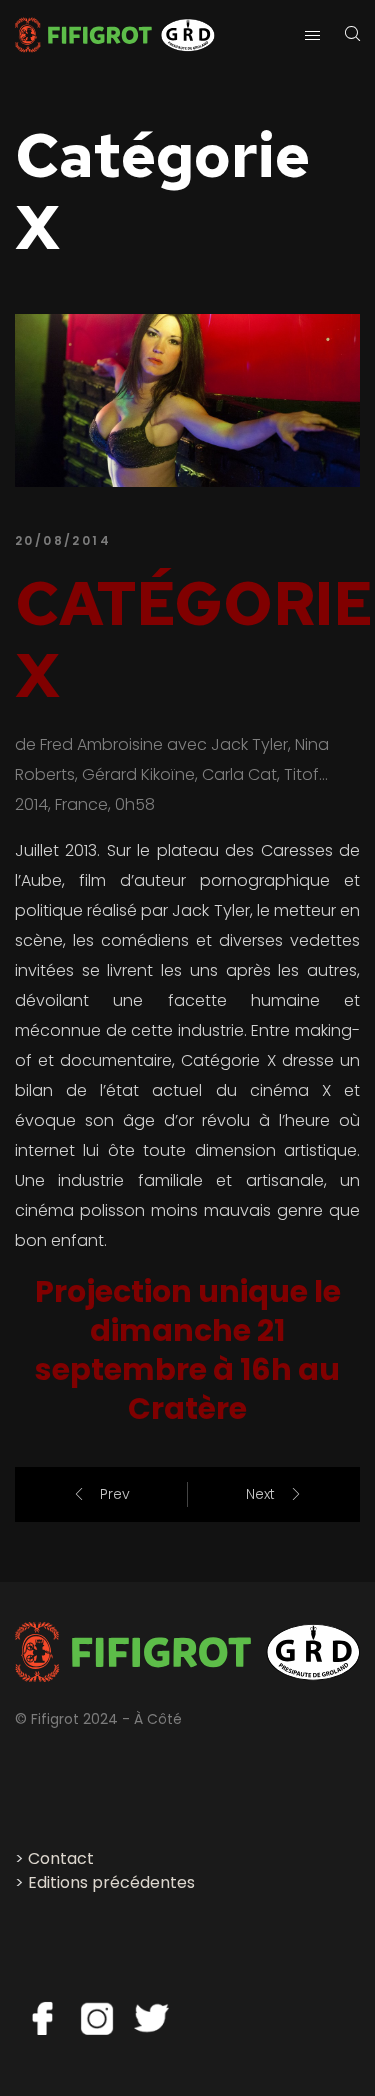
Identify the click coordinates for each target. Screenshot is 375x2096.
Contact (61, 1858)
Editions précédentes (111, 1882)
